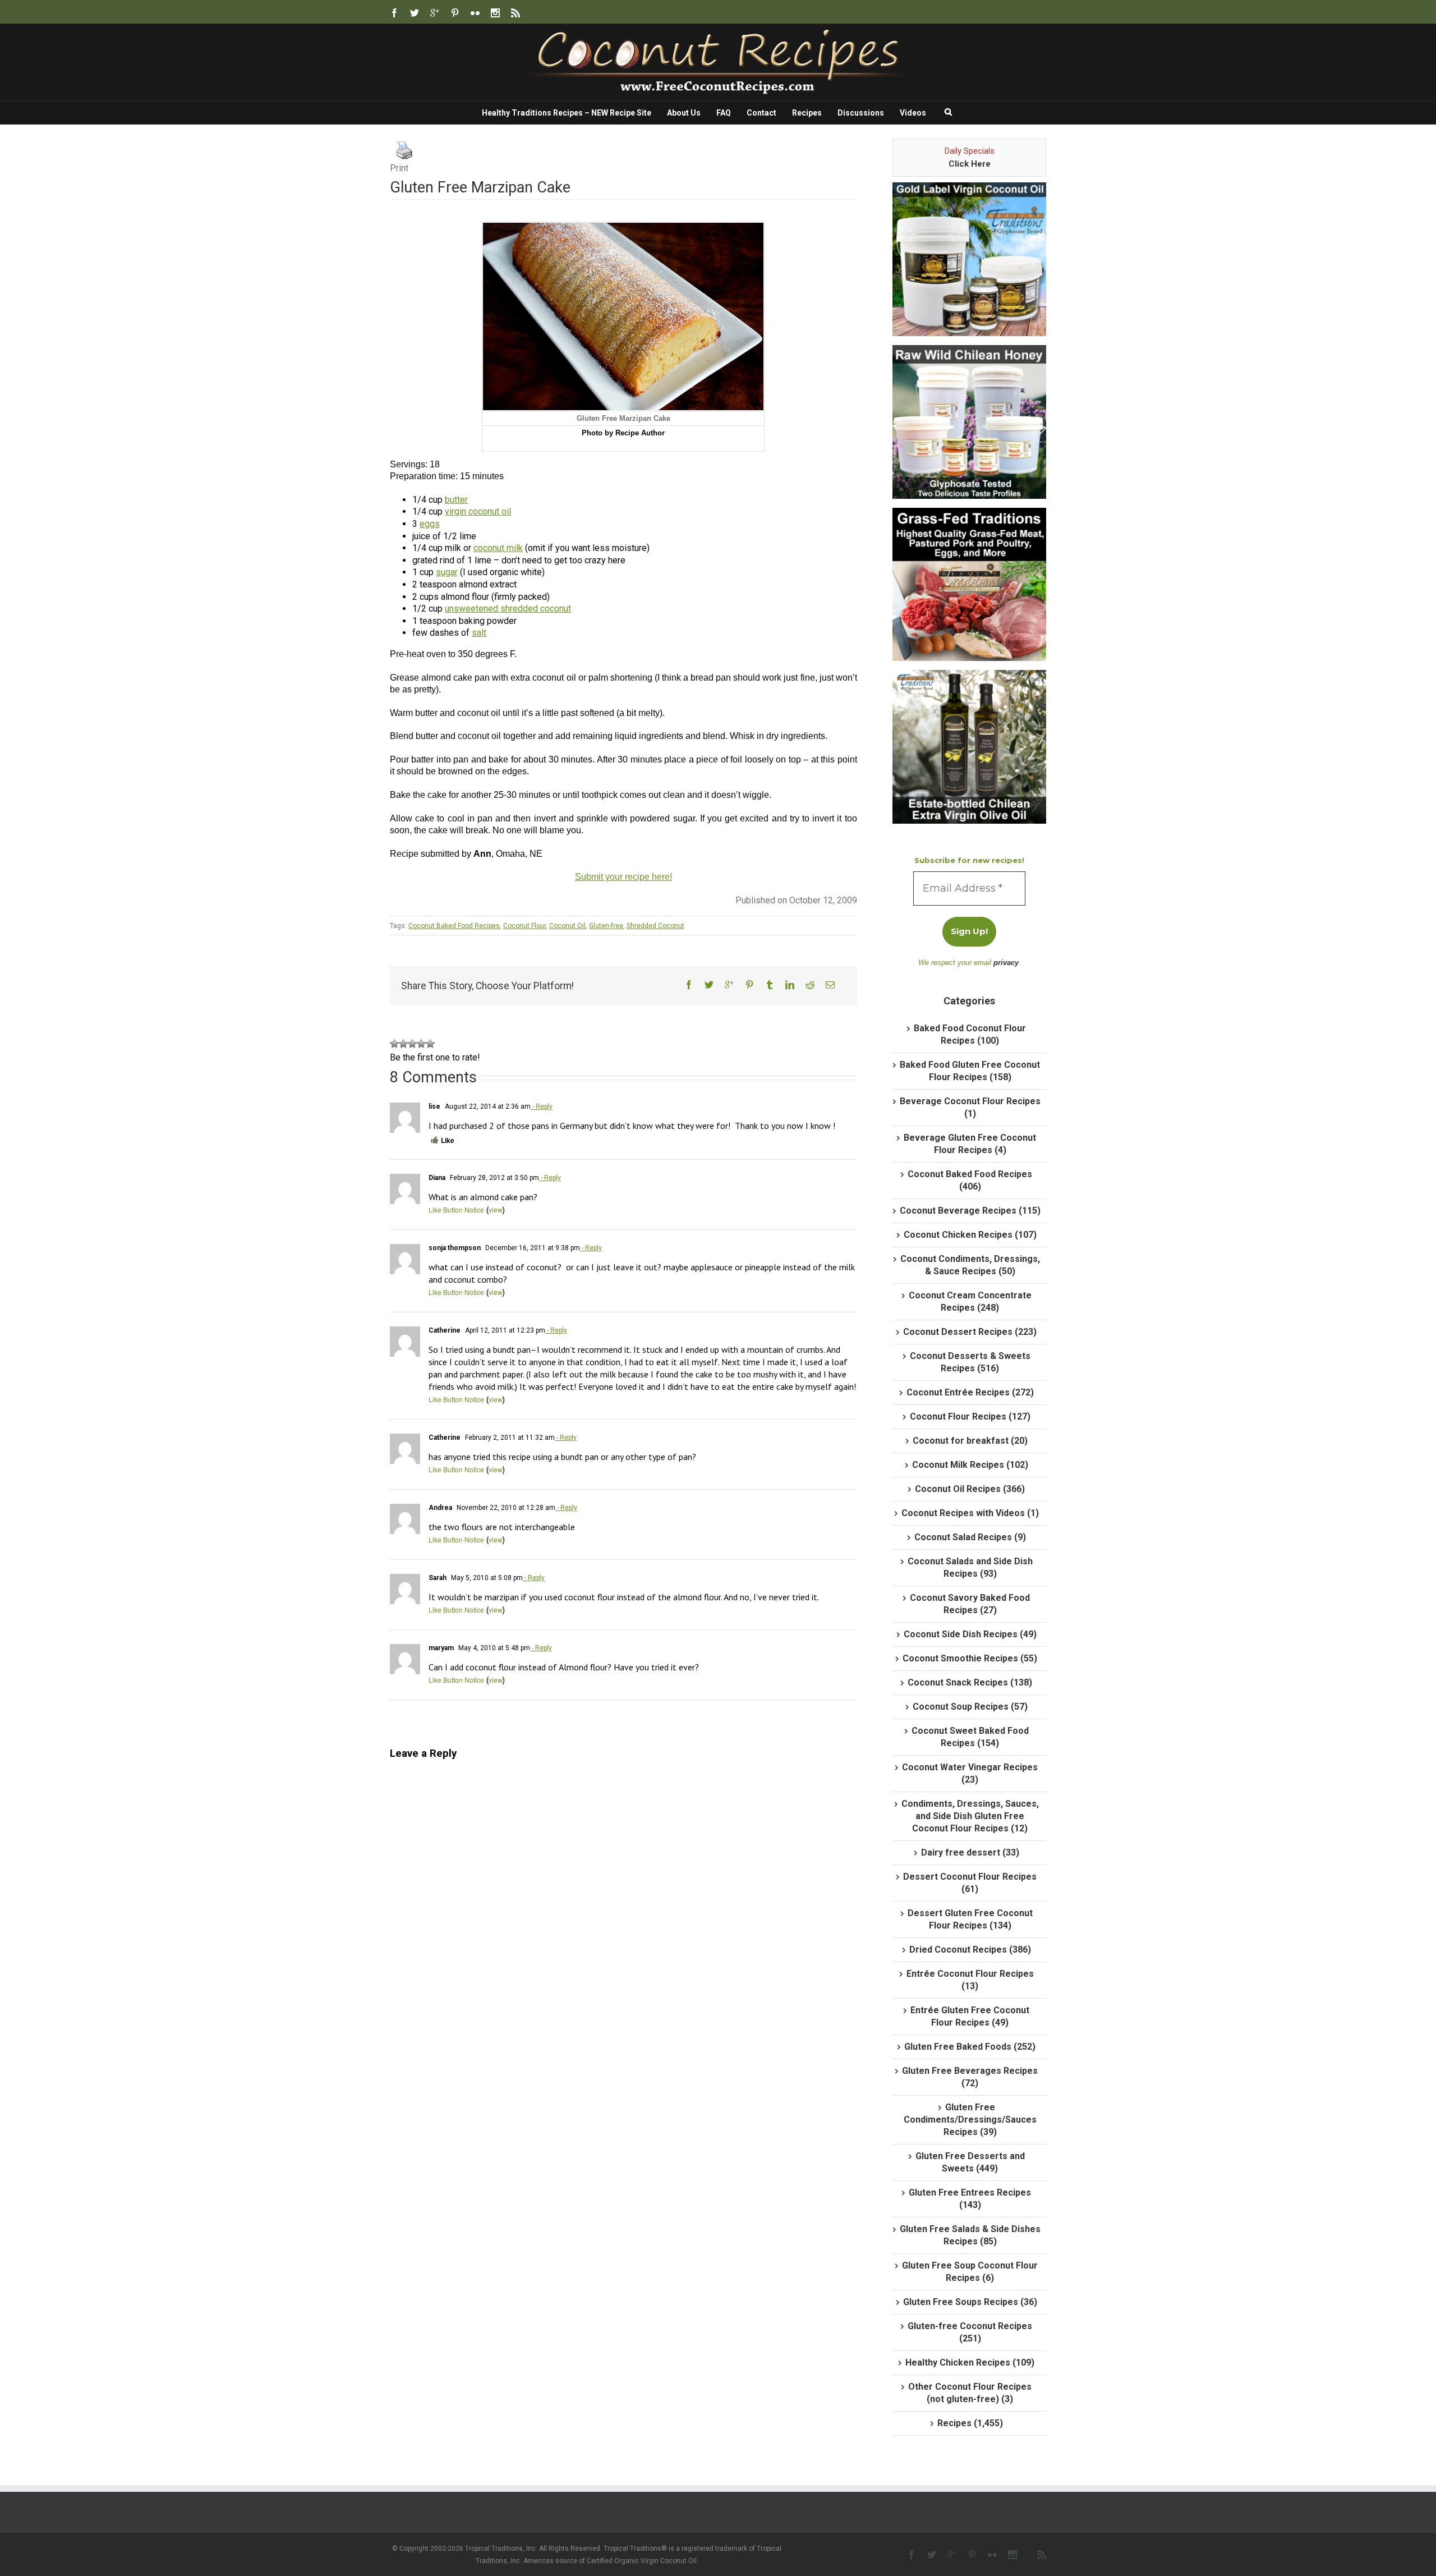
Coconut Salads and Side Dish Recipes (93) (970, 1567)
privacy (1006, 963)
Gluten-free (606, 926)
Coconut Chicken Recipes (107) (970, 1235)
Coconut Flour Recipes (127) (970, 1416)
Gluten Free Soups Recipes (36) (970, 2302)
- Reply (542, 1106)
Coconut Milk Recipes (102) (970, 1465)
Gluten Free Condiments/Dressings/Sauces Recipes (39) (970, 2120)
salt (479, 633)
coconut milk (498, 548)
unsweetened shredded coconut (508, 609)
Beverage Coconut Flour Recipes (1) (970, 1107)
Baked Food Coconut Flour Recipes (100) (970, 1034)
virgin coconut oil (478, 511)
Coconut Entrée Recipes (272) (970, 1392)
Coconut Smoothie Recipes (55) (970, 1658)
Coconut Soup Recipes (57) (970, 1707)
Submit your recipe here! (623, 877)
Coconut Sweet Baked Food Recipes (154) (970, 1737)
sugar (447, 572)
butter (456, 500)
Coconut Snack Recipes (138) (970, 1682)
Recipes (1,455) (970, 2423)
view (496, 1209)
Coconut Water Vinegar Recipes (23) (970, 1773)
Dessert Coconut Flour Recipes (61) (970, 1883)
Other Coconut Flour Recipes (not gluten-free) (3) (970, 2393)
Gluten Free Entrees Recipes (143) (970, 2199)
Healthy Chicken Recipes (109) (970, 2363)
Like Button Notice (456, 1209)
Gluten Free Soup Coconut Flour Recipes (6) (970, 2272)
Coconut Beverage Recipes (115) (970, 1211)
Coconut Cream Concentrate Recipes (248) (970, 1301)
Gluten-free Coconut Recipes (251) (970, 2332)
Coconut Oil (567, 926)
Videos (913, 113)
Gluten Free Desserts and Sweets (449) (970, 2162)
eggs (430, 524)
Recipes (807, 113)
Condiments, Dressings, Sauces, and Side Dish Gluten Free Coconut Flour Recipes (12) (970, 1816)
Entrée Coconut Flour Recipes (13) (970, 1980)
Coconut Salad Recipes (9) (970, 1537)
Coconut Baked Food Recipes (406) (970, 1180)
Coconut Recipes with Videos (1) (970, 1513)
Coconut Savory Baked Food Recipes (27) (970, 1604)
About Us (684, 113)
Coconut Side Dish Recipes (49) (970, 1634)
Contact (761, 113)
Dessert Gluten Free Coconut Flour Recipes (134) (970, 1919)
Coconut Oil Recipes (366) (970, 1489)
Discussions (861, 113)
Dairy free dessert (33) (970, 1852)
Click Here (970, 164)
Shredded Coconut (655, 926)
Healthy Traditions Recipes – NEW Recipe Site (567, 113)
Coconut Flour (524, 926)
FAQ (724, 113)
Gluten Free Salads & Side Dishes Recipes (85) (970, 2235)
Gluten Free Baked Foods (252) (970, 2047)
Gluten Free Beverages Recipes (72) (970, 2077)
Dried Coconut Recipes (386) (970, 1950)
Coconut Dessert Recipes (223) (970, 1332)
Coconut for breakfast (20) (970, 1441)
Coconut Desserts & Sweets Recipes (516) (970, 1362)
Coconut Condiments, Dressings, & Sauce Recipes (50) (970, 1265)
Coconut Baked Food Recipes (454, 926)
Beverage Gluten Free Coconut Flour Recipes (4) (970, 1144)
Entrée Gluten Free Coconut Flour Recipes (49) (970, 2016)
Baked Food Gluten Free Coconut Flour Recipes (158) (970, 1071)
